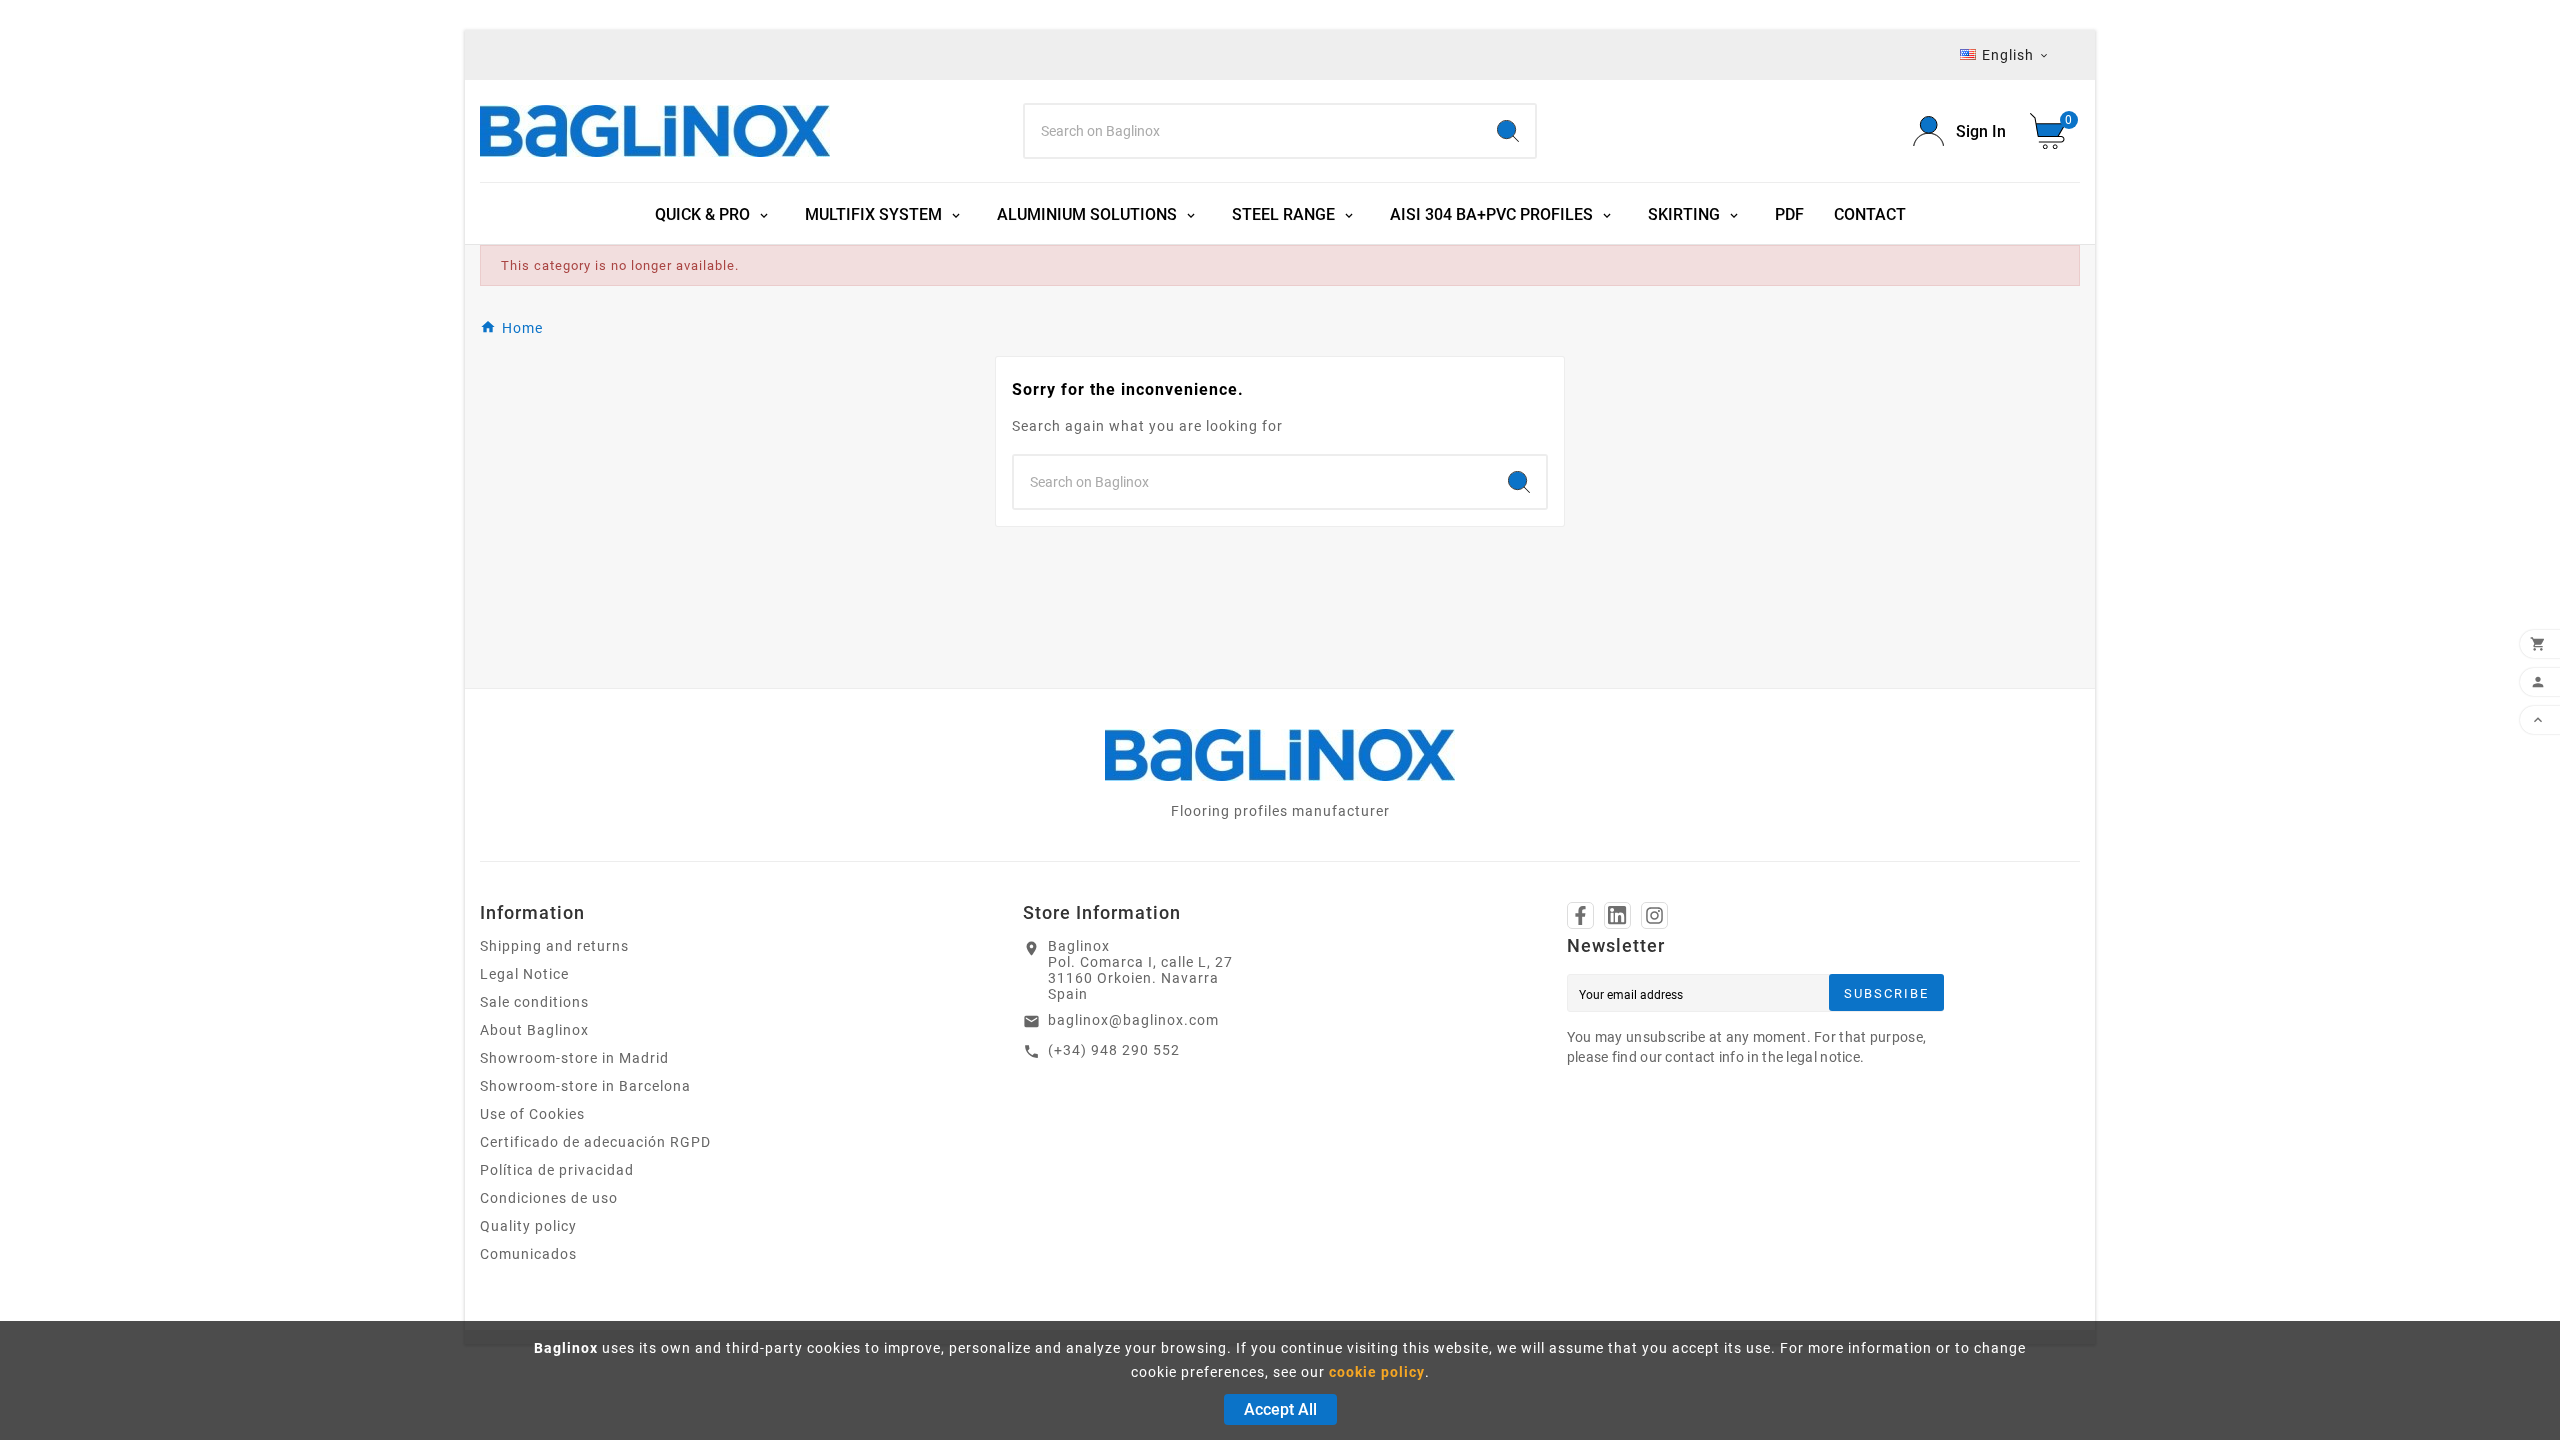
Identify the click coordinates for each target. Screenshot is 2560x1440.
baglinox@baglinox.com (1133, 1020)
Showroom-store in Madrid (574, 1058)
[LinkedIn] (1617, 915)
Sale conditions (534, 1002)
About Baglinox (534, 1030)
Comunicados (528, 1254)
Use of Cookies (532, 1114)
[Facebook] (1580, 915)
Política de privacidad (557, 1170)
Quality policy (528, 1226)
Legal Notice (524, 974)
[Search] (1508, 131)
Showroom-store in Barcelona (585, 1086)
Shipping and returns (554, 946)
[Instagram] (1654, 915)
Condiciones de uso (549, 1198)
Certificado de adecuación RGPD (595, 1142)
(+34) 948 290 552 (1114, 1050)
